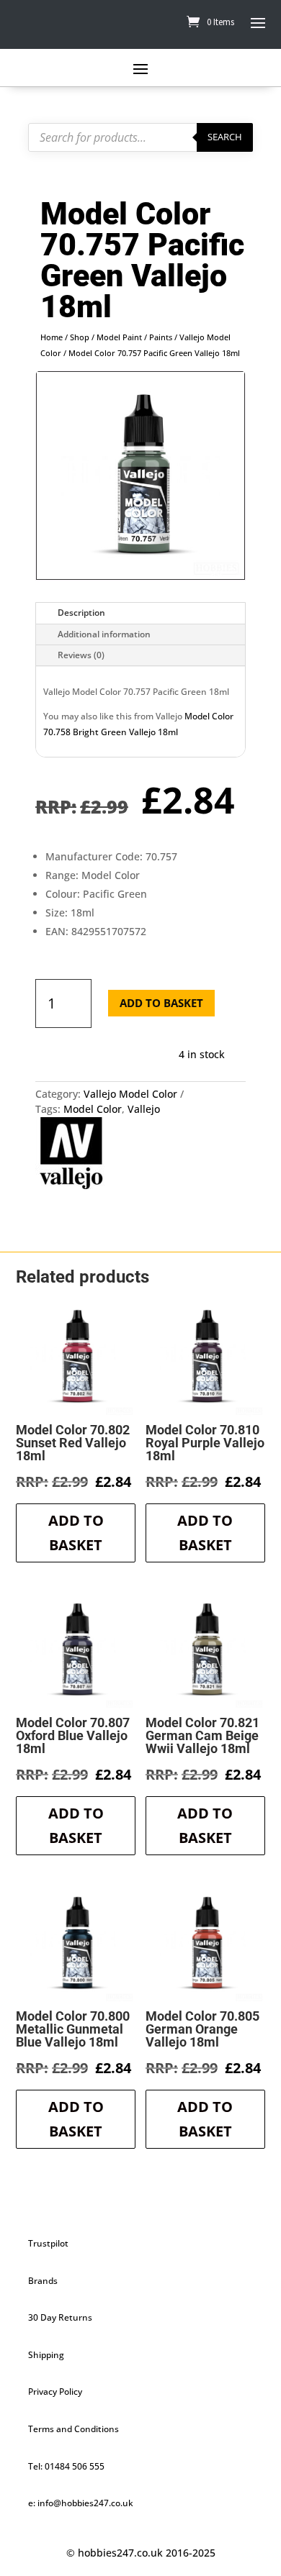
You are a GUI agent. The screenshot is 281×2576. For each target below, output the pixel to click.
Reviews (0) (81, 655)
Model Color (93, 1109)
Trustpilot (48, 2243)
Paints (161, 337)
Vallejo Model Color (130, 1094)
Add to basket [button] (76, 1533)
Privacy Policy (55, 2391)
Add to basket (161, 1003)
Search (225, 137)
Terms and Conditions (73, 2429)
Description (81, 613)
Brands (43, 2281)
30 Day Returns (60, 2317)
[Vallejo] (71, 1155)
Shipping (46, 2355)
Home (52, 337)
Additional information (104, 634)
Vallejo (144, 1109)
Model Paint (119, 337)
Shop (80, 337)
